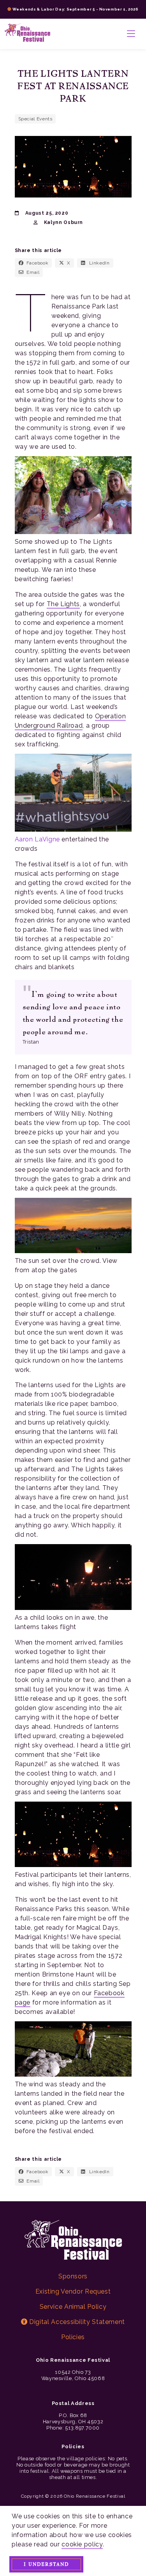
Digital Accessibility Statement (76, 2322)
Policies (73, 2337)
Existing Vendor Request (73, 2291)
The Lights (63, 604)
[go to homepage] (27, 34)
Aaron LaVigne (38, 839)
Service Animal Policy (73, 2307)
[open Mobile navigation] (131, 34)
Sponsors (73, 2276)
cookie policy (82, 2544)
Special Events (35, 119)
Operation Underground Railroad (70, 721)
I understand (46, 2564)
